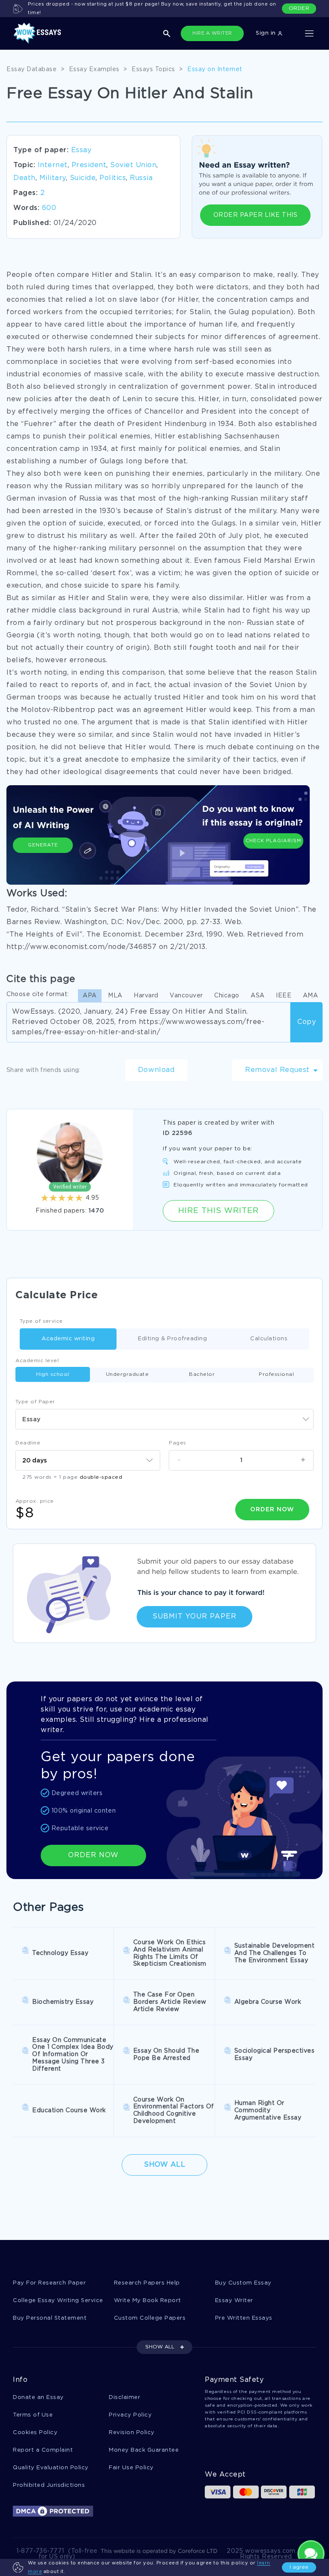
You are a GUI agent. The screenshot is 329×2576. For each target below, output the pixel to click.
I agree (299, 2567)
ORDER (299, 8)
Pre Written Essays (244, 2318)
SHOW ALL (160, 2347)
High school (53, 1374)
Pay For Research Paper (49, 2283)
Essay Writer (234, 2301)
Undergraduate (127, 1374)
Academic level (37, 1361)
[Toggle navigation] (309, 33)
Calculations (269, 1339)
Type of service (41, 1321)
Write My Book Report (148, 2301)
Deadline (28, 1443)
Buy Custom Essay (243, 2283)
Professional (276, 1374)
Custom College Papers (150, 2318)
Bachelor (202, 1374)
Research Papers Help (147, 2283)
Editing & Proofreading (172, 1339)
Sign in (267, 33)
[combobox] (164, 1419)
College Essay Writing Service (58, 2301)
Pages (178, 1443)
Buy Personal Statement (50, 2318)
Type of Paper (35, 1402)
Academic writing (68, 1339)
